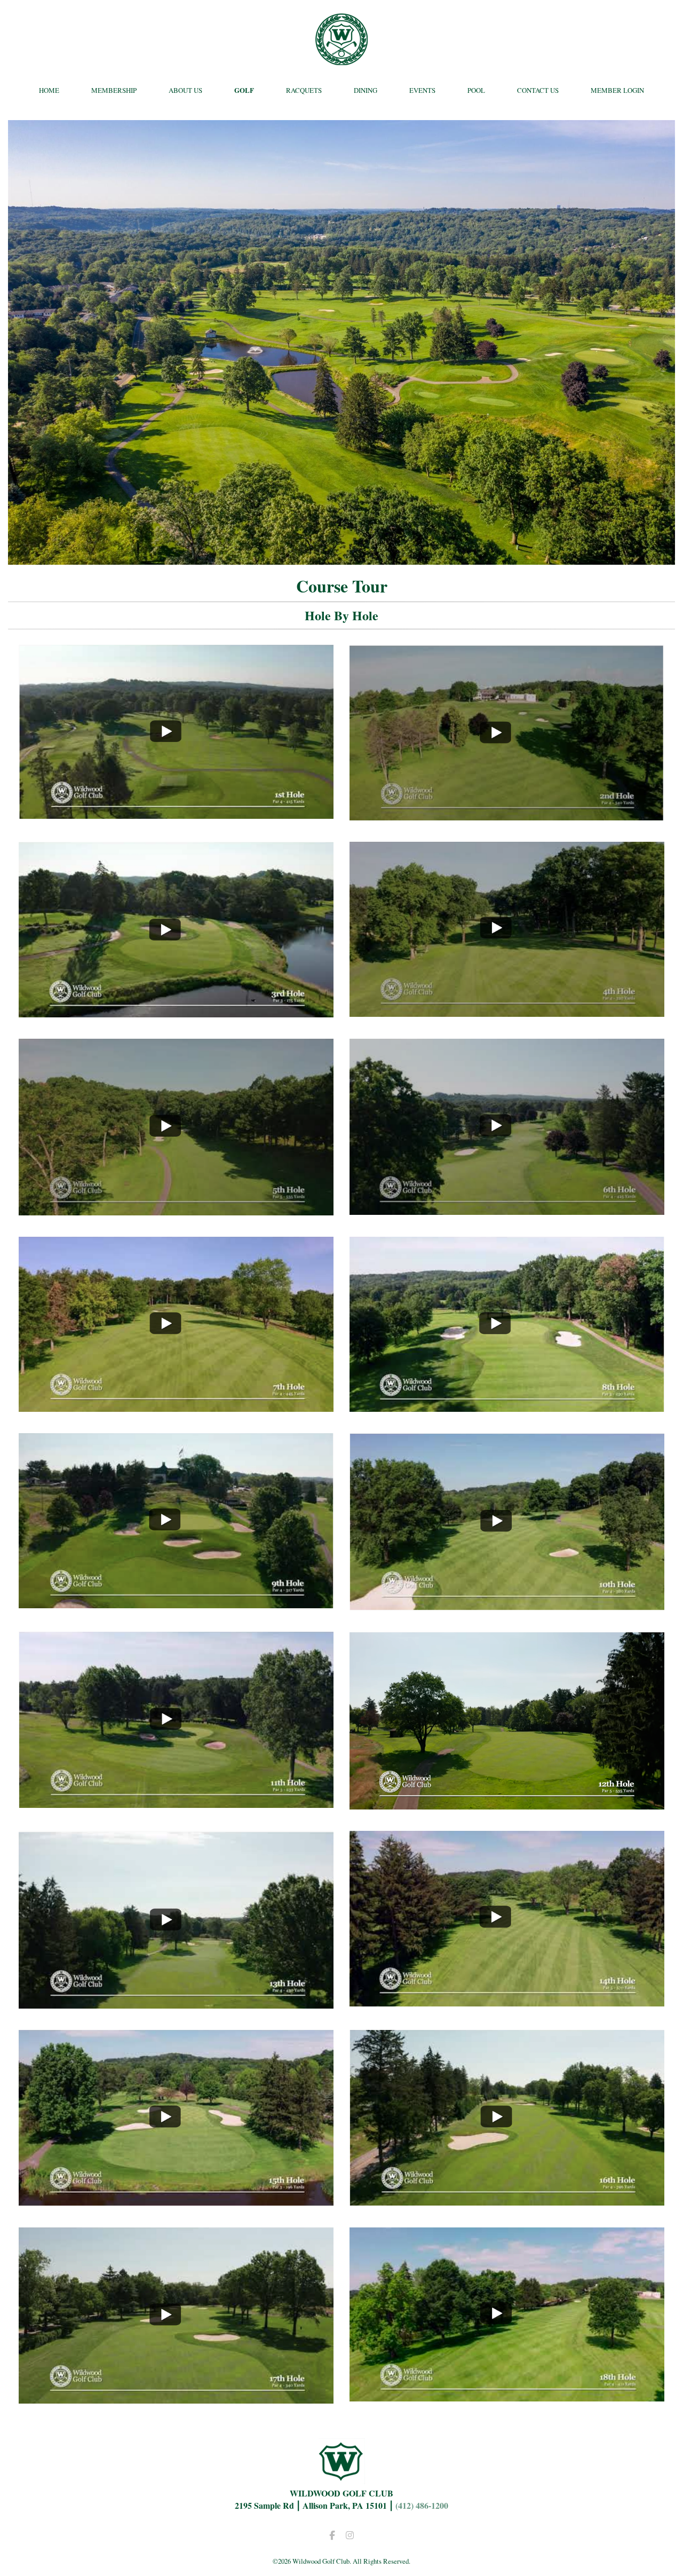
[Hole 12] (507, 1805)
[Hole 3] (176, 1013)
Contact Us (538, 90)
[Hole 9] (176, 1604)
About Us (185, 90)
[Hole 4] (507, 1013)
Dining (366, 90)
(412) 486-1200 (422, 2505)
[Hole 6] (507, 1211)
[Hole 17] (176, 2400)
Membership (114, 90)
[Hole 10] (507, 1606)
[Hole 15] (176, 2202)
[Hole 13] (176, 2005)
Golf (244, 90)
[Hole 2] (507, 816)
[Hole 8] (507, 1408)
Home (49, 90)
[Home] (342, 39)
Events (422, 90)
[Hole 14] (507, 2002)
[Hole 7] (176, 1408)
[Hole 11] (176, 1804)
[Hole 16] (507, 2202)
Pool (476, 90)
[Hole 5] (176, 1211)
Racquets (304, 90)
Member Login (617, 90)
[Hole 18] (507, 2397)
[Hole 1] (176, 815)
